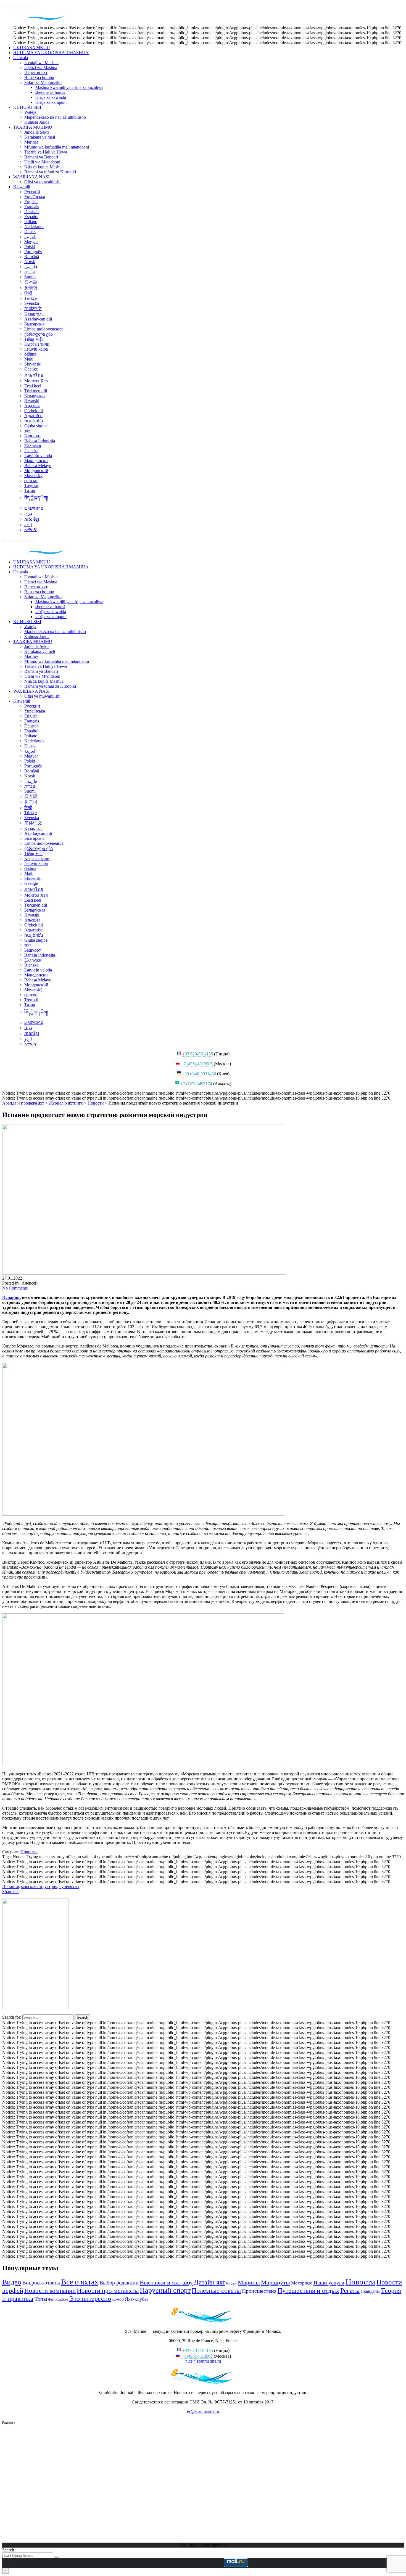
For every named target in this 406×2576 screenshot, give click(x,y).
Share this (11, 1891)
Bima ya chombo (39, 77)
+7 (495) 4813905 (197, 1064)
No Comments (15, 1288)
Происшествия (259, 2291)
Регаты (350, 2291)
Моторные (302, 2283)
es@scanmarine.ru (203, 2411)
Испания (11, 1297)
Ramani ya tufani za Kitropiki (50, 172)
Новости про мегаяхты (108, 2291)
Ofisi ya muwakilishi (42, 182)
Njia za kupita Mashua (44, 167)
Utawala (21, 58)
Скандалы (370, 2291)
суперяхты (69, 1887)
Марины (249, 2283)
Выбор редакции (119, 2283)
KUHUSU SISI (27, 107)
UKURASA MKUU (32, 48)
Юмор (118, 2299)
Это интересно (90, 2298)
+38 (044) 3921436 (199, 1074)
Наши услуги (329, 2283)
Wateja (30, 112)
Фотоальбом (58, 2299)
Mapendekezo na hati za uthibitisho (55, 117)
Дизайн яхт (209, 2282)
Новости (360, 2282)
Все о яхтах (80, 2282)
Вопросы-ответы (41, 2283)
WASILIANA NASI (31, 177)
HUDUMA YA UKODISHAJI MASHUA (51, 53)
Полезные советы (216, 2290)
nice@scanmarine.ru (203, 2361)
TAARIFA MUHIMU (33, 127)
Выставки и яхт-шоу (166, 2282)
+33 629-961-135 (198, 1054)
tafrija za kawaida (51, 97)
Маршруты (275, 2282)
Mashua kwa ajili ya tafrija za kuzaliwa (69, 87)
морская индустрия (39, 1887)
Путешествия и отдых (308, 2290)
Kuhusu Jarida (37, 122)
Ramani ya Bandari (41, 157)
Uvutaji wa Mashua (41, 63)
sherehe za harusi (50, 92)
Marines (31, 142)
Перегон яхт (36, 72)
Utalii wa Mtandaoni (42, 162)
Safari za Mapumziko (43, 82)
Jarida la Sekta (37, 132)
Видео (12, 2282)
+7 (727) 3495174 (196, 1084)
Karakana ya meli (40, 137)
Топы (41, 2299)
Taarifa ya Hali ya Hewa (46, 152)
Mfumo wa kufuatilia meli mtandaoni (57, 147)
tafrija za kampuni (51, 102)
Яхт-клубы (136, 2299)
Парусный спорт (165, 2290)
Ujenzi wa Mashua (41, 67)
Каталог (231, 2284)
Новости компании (50, 2291)
